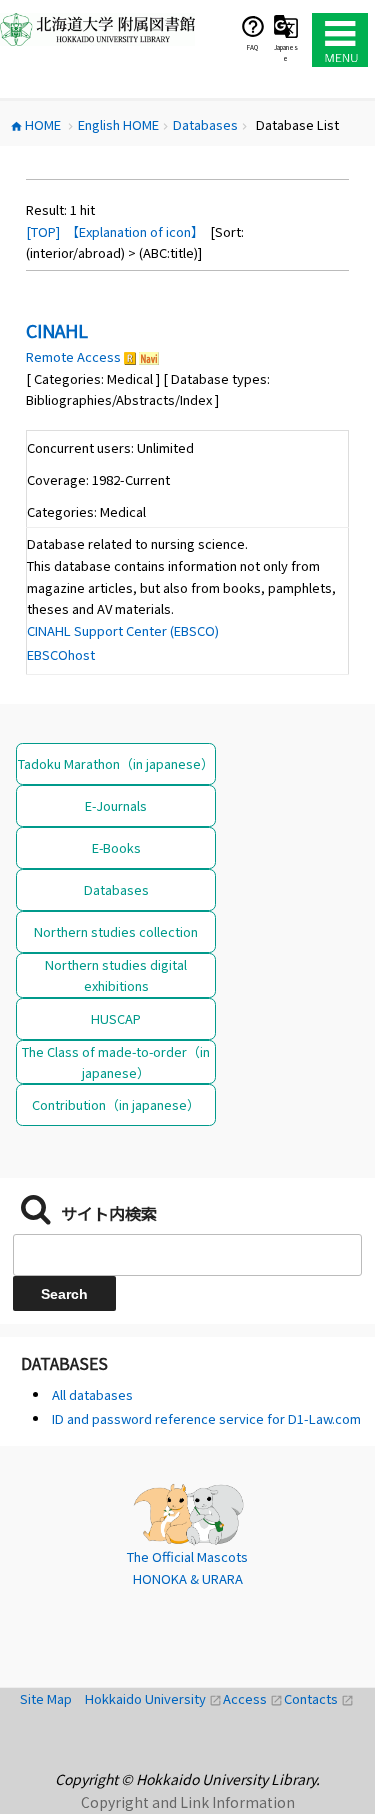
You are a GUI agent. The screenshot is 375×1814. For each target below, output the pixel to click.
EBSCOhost (61, 654)
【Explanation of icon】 (135, 231)
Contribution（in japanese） (116, 1104)
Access (253, 1698)
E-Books (116, 847)
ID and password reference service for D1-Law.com (206, 1418)
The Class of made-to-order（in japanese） (116, 1062)
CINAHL (57, 330)
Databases (116, 889)
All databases (92, 1394)
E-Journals (116, 805)
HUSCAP (116, 1018)
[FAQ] (253, 26)
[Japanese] (286, 26)
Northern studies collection (116, 931)
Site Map (52, 1698)
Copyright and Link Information (188, 1802)
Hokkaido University (154, 1698)
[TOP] (43, 231)
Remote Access (73, 356)
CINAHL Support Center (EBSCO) (123, 630)
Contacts (319, 1698)
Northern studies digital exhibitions (116, 975)
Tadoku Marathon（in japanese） (116, 763)
